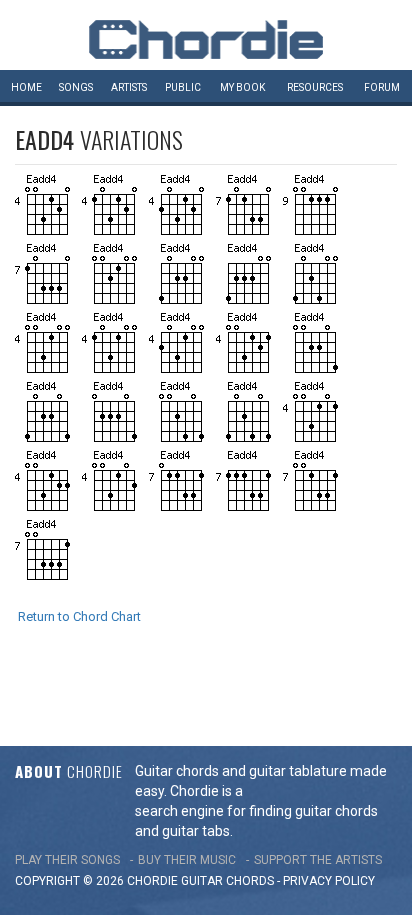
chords (250, 881)
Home (26, 87)
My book (242, 87)
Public (183, 87)
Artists (129, 87)
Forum (382, 87)
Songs (76, 87)
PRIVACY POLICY (329, 881)
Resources (315, 87)
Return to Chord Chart (79, 616)
